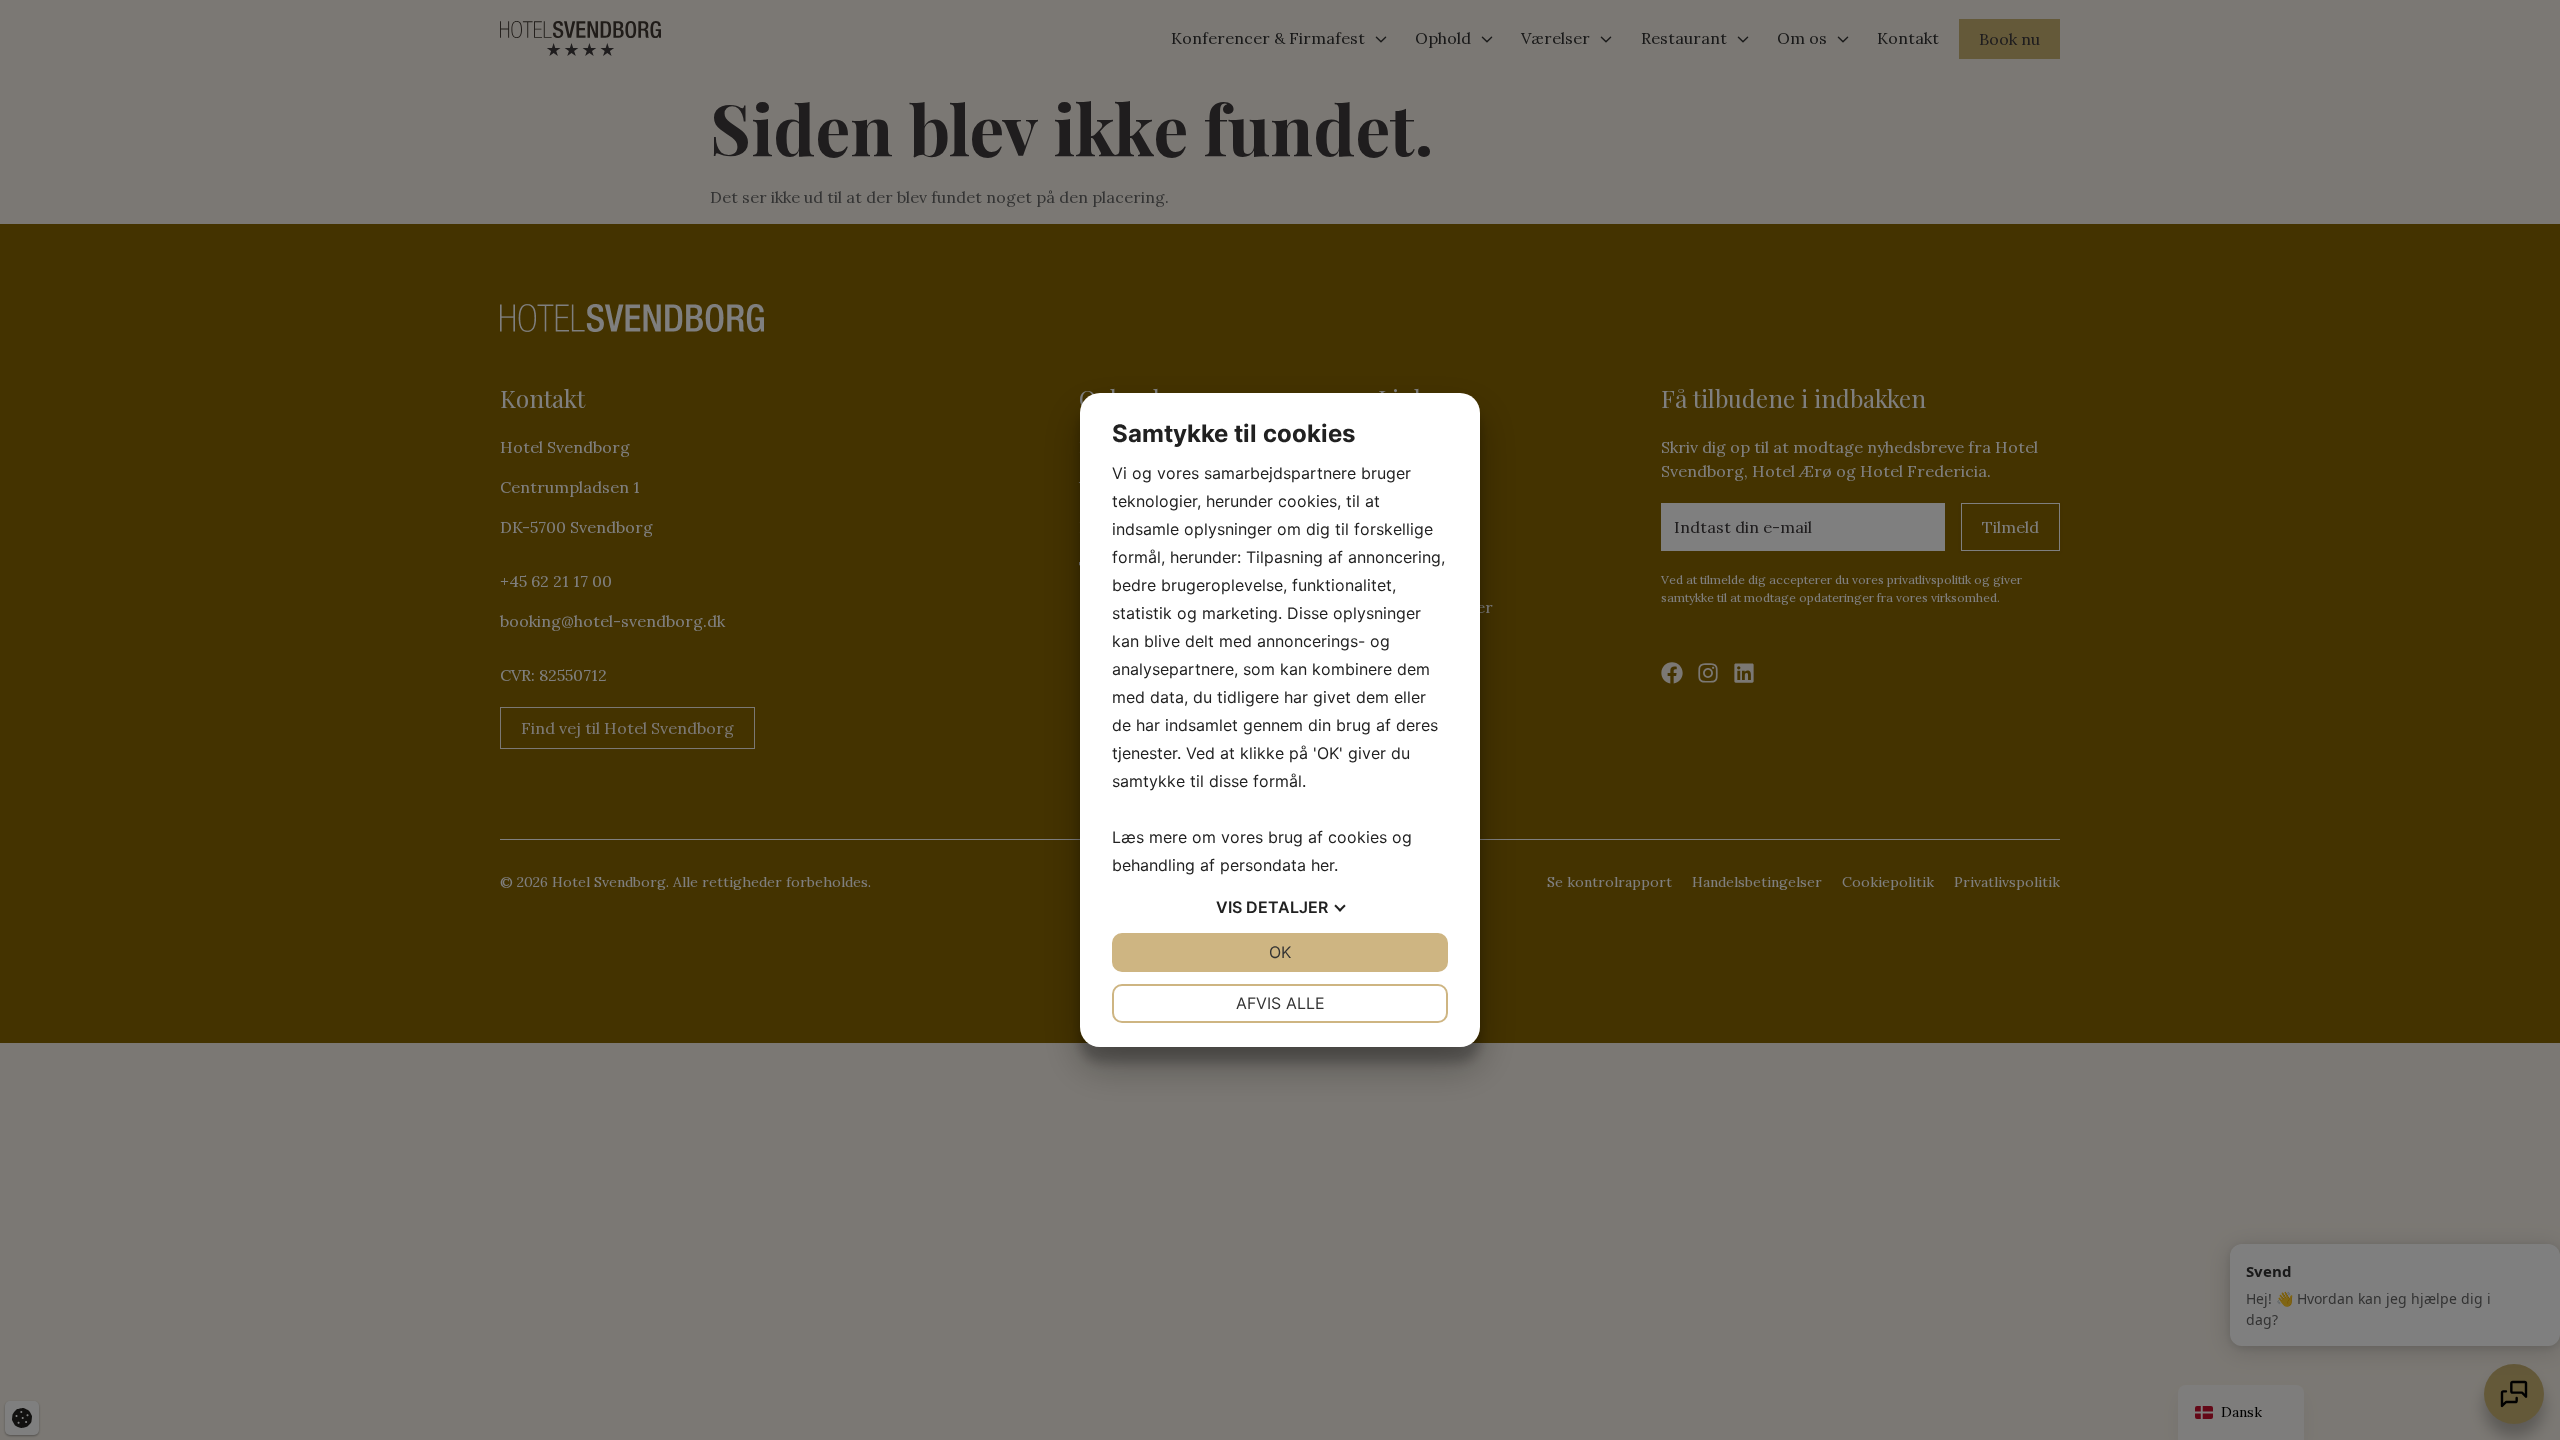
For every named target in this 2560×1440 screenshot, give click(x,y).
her (1322, 865)
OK (1280, 952)
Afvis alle (1280, 1003)
